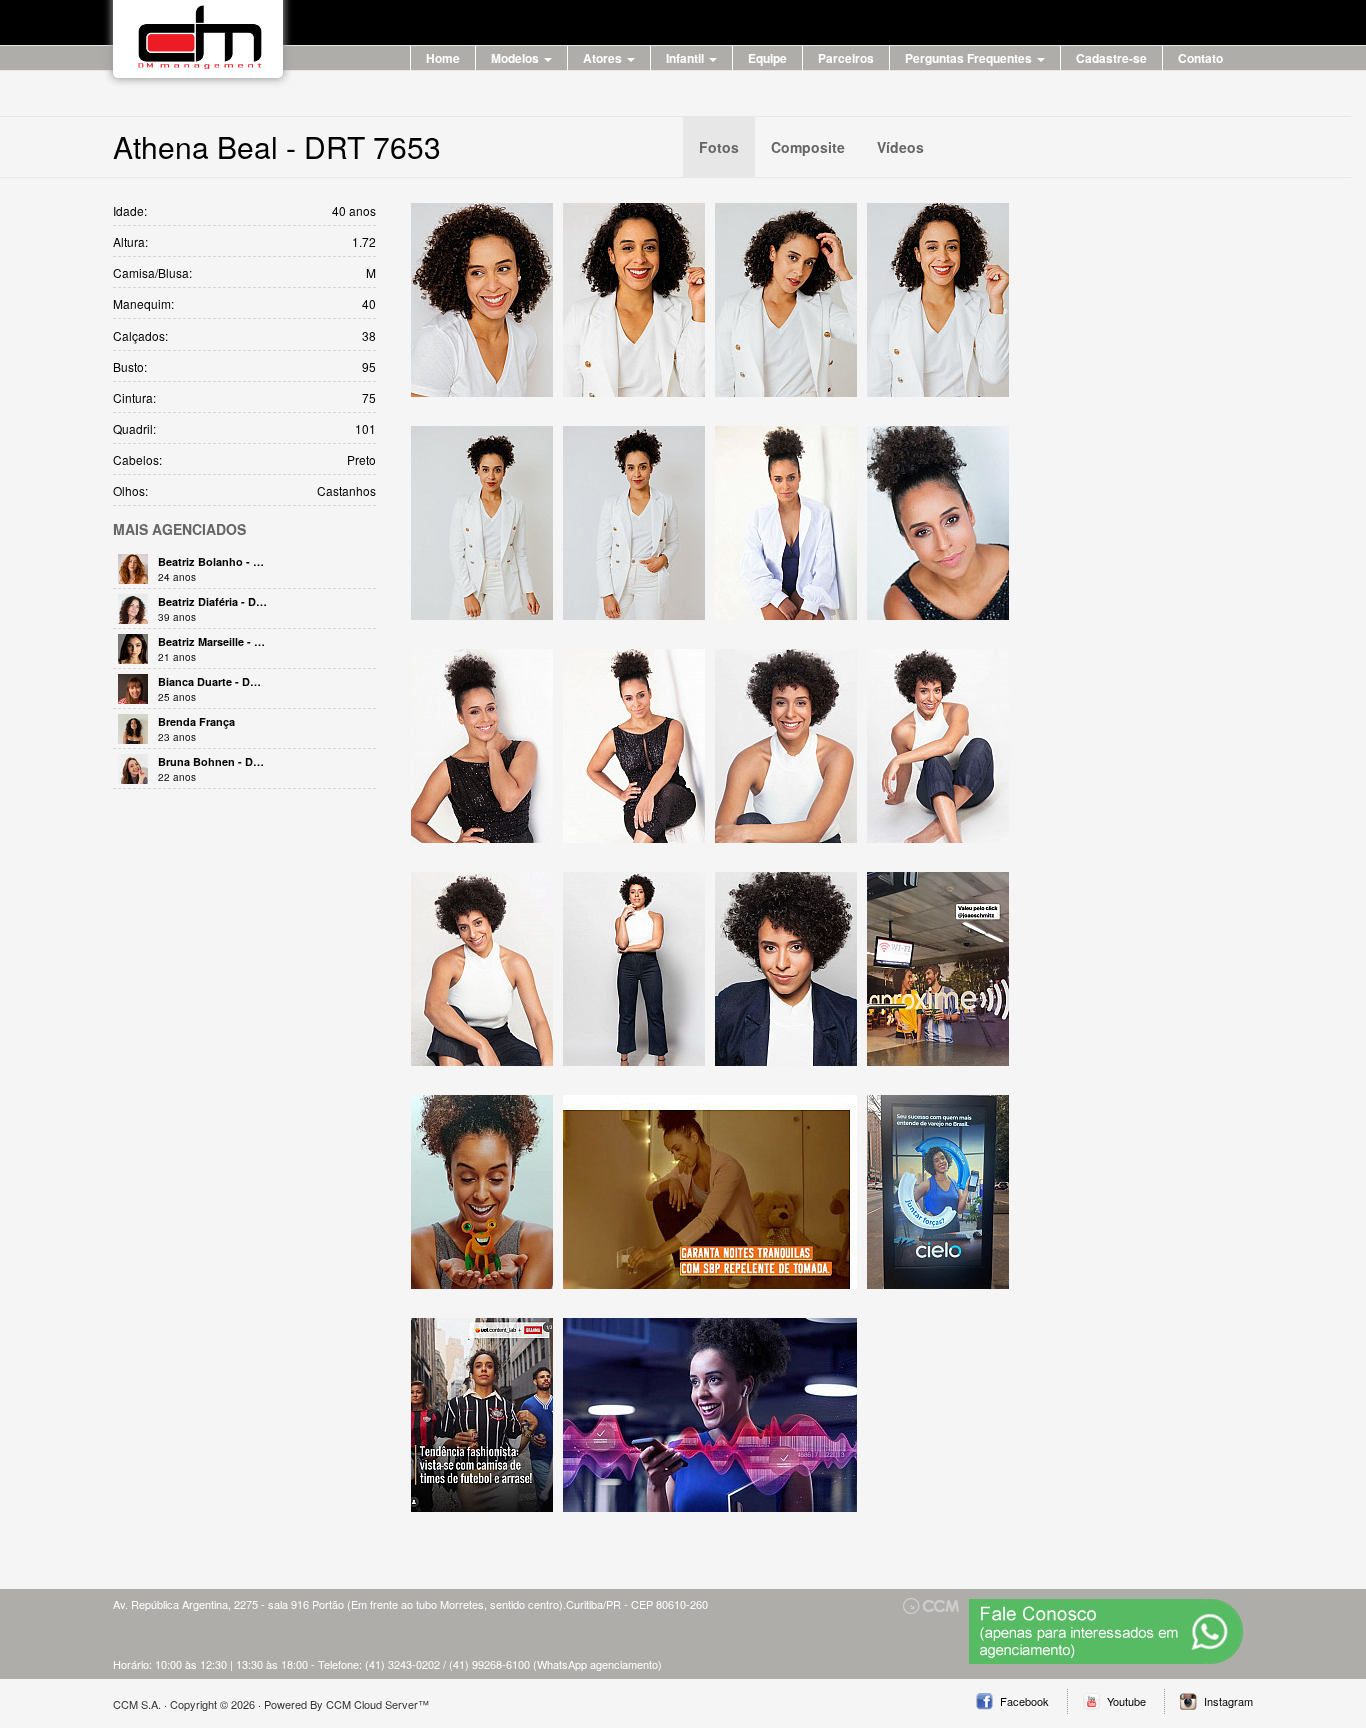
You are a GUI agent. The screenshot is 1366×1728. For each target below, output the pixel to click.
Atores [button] (604, 58)
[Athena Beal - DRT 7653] (482, 300)
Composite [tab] (808, 147)
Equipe (767, 58)
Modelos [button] (516, 58)
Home (443, 58)
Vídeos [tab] (900, 147)
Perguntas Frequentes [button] (970, 58)
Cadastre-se (1111, 58)
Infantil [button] (686, 58)
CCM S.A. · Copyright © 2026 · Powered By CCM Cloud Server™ (271, 1704)
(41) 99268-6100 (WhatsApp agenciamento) (555, 1664)
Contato (1200, 58)
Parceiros (846, 58)
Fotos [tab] (719, 147)
